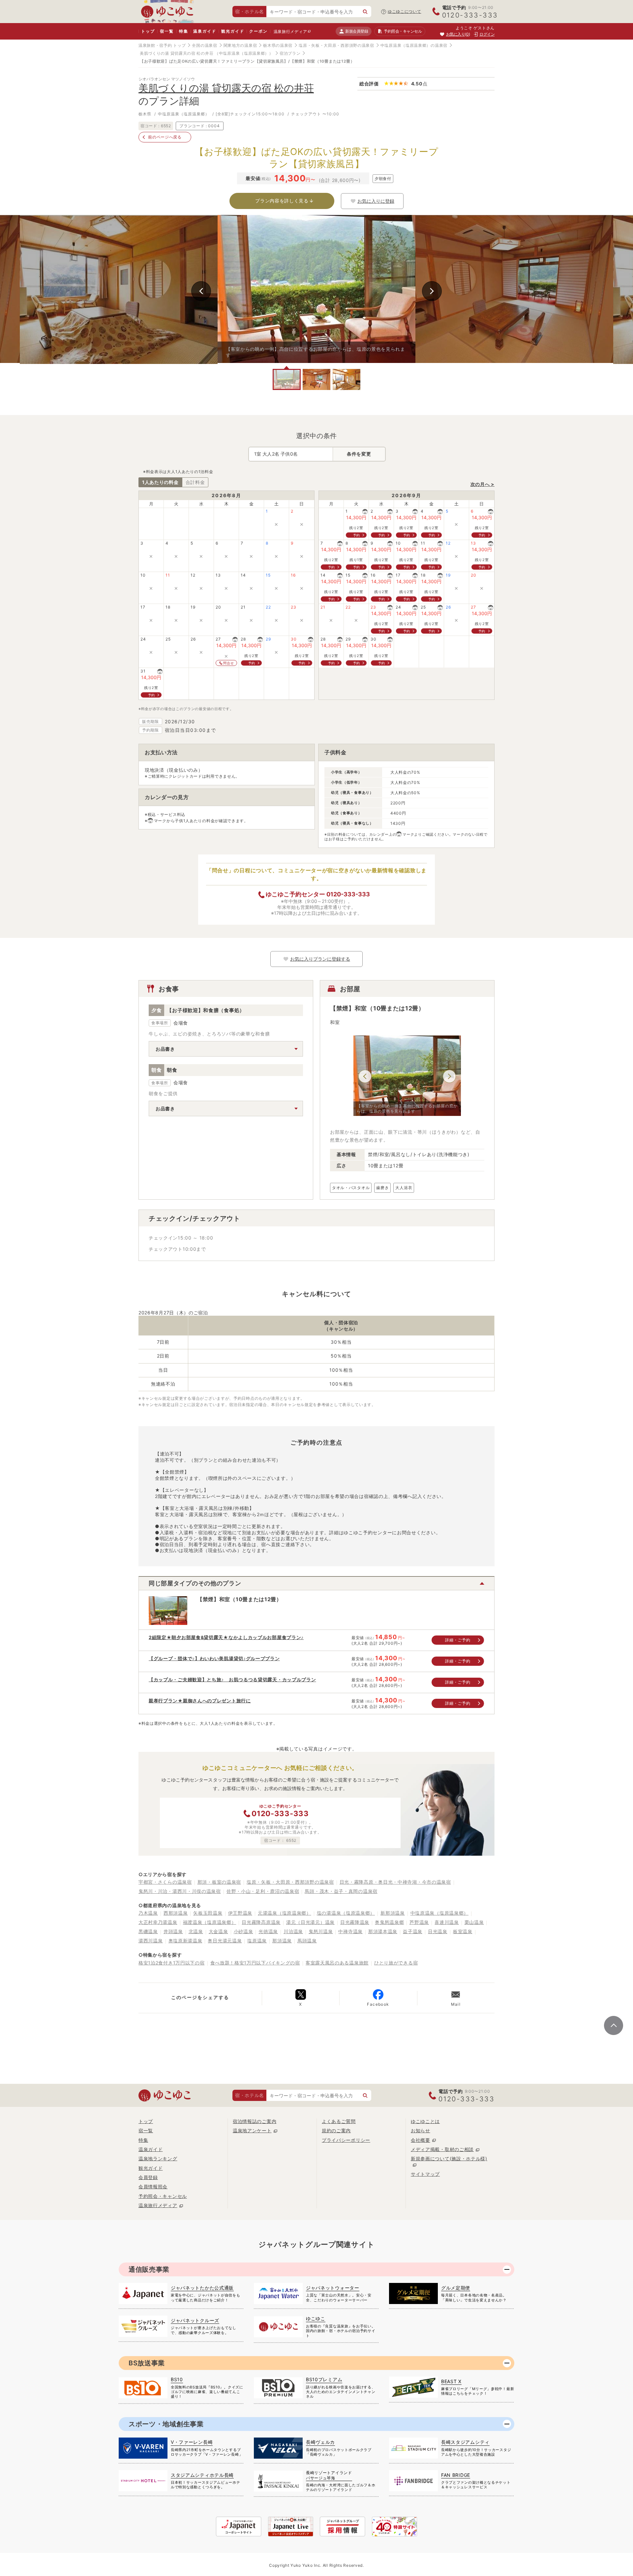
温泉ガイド (205, 31)
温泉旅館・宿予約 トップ (162, 45)
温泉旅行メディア (290, 31)
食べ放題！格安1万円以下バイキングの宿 (255, 1963)
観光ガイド (233, 31)
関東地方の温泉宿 (240, 45)
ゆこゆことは (425, 2121)
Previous (201, 291)
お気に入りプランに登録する (320, 959)
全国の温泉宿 (204, 45)
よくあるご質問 (339, 2121)
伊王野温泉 (240, 1913)
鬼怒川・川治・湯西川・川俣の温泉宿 (180, 1891)
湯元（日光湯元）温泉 (310, 1922)
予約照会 (403, 31)
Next (432, 291)
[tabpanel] (316, 289)
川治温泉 (293, 1931)
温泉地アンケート (252, 2130)
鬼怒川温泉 (321, 1931)
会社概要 (421, 2140)
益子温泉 (413, 1931)
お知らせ (421, 2130)
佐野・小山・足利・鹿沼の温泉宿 (263, 1891)
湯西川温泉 (151, 1941)
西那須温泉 (176, 1913)
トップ (148, 31)
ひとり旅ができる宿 (396, 1963)
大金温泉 (218, 1931)
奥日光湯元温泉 (225, 1941)
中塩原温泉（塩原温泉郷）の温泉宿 (414, 45)
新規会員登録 (357, 31)
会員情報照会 (153, 2187)
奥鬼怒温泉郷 (389, 1922)
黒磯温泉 (148, 1931)
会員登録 (148, 2177)
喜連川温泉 (447, 1922)
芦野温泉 (419, 1922)
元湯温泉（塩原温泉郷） (285, 1913)
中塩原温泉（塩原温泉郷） (439, 1913)
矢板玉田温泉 (208, 1913)
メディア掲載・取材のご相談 (442, 2149)
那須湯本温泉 (383, 1931)
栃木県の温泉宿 (278, 45)
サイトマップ (425, 2174)
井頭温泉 (173, 1931)
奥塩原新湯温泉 (185, 1941)
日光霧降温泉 (355, 1922)
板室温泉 (463, 1931)
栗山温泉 (474, 1922)
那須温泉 (282, 1941)
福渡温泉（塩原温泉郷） (210, 1922)
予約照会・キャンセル (163, 2196)
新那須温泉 (393, 1913)
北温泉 (196, 1931)
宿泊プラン (290, 53)
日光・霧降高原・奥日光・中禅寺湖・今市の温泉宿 (395, 1882)
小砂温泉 (243, 1931)
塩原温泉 (257, 1941)
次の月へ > (482, 484)
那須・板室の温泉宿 (219, 1882)
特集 (184, 31)
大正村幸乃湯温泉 (158, 1922)
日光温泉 (438, 1931)
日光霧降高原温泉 (261, 1922)
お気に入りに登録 (376, 201)
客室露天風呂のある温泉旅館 (337, 1963)
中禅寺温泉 (350, 1931)
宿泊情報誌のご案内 (255, 2121)
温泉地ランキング (158, 2158)
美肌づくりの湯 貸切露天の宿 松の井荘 (177, 53)
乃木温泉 (148, 1913)
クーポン (258, 31)
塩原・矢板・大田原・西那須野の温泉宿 (336, 45)
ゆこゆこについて (405, 11)
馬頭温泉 (307, 1941)
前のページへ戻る (165, 137)
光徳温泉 (268, 1931)
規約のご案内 (336, 2130)
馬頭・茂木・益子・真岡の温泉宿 (341, 1891)
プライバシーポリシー (346, 2140)
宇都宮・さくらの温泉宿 (165, 1882)
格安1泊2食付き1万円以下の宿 (172, 1963)
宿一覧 (167, 31)
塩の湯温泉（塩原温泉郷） (346, 1913)
